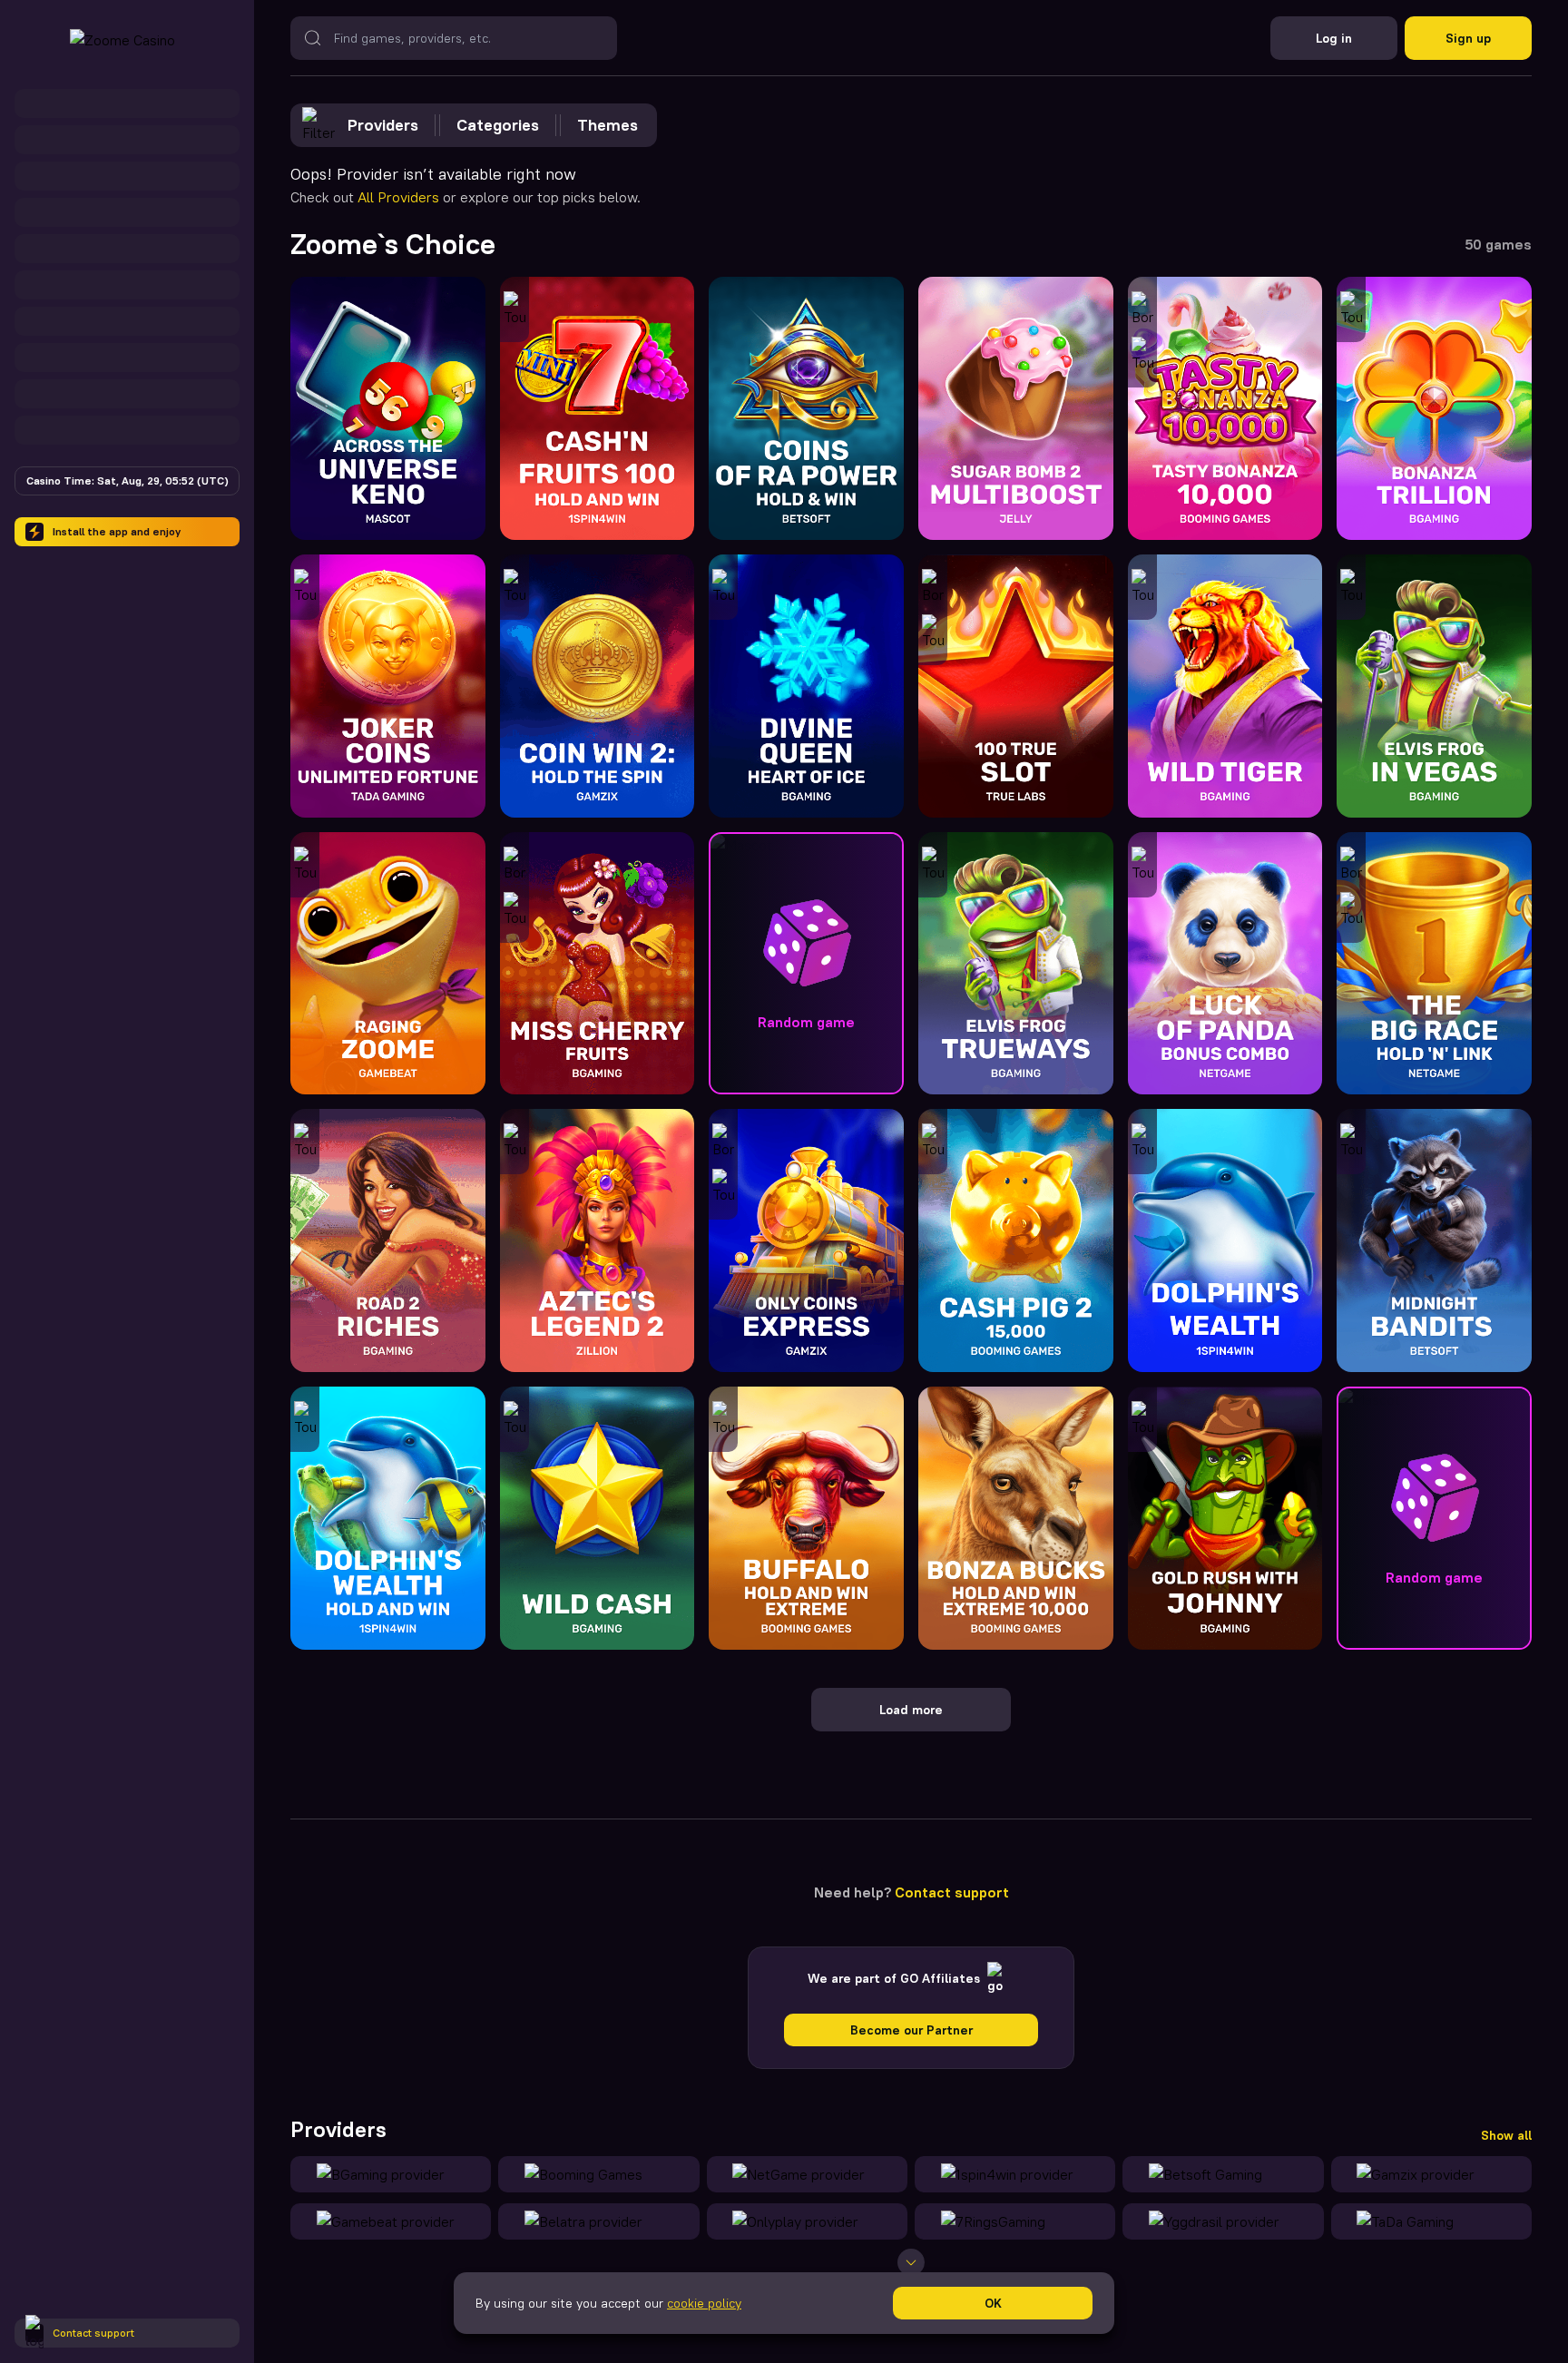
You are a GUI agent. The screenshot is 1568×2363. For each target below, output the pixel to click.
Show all (1506, 2135)
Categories (498, 125)
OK (993, 2303)
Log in (1334, 38)
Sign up (1468, 38)
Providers (383, 125)
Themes (608, 125)
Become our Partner (911, 2030)
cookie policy (704, 2303)
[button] (806, 964)
